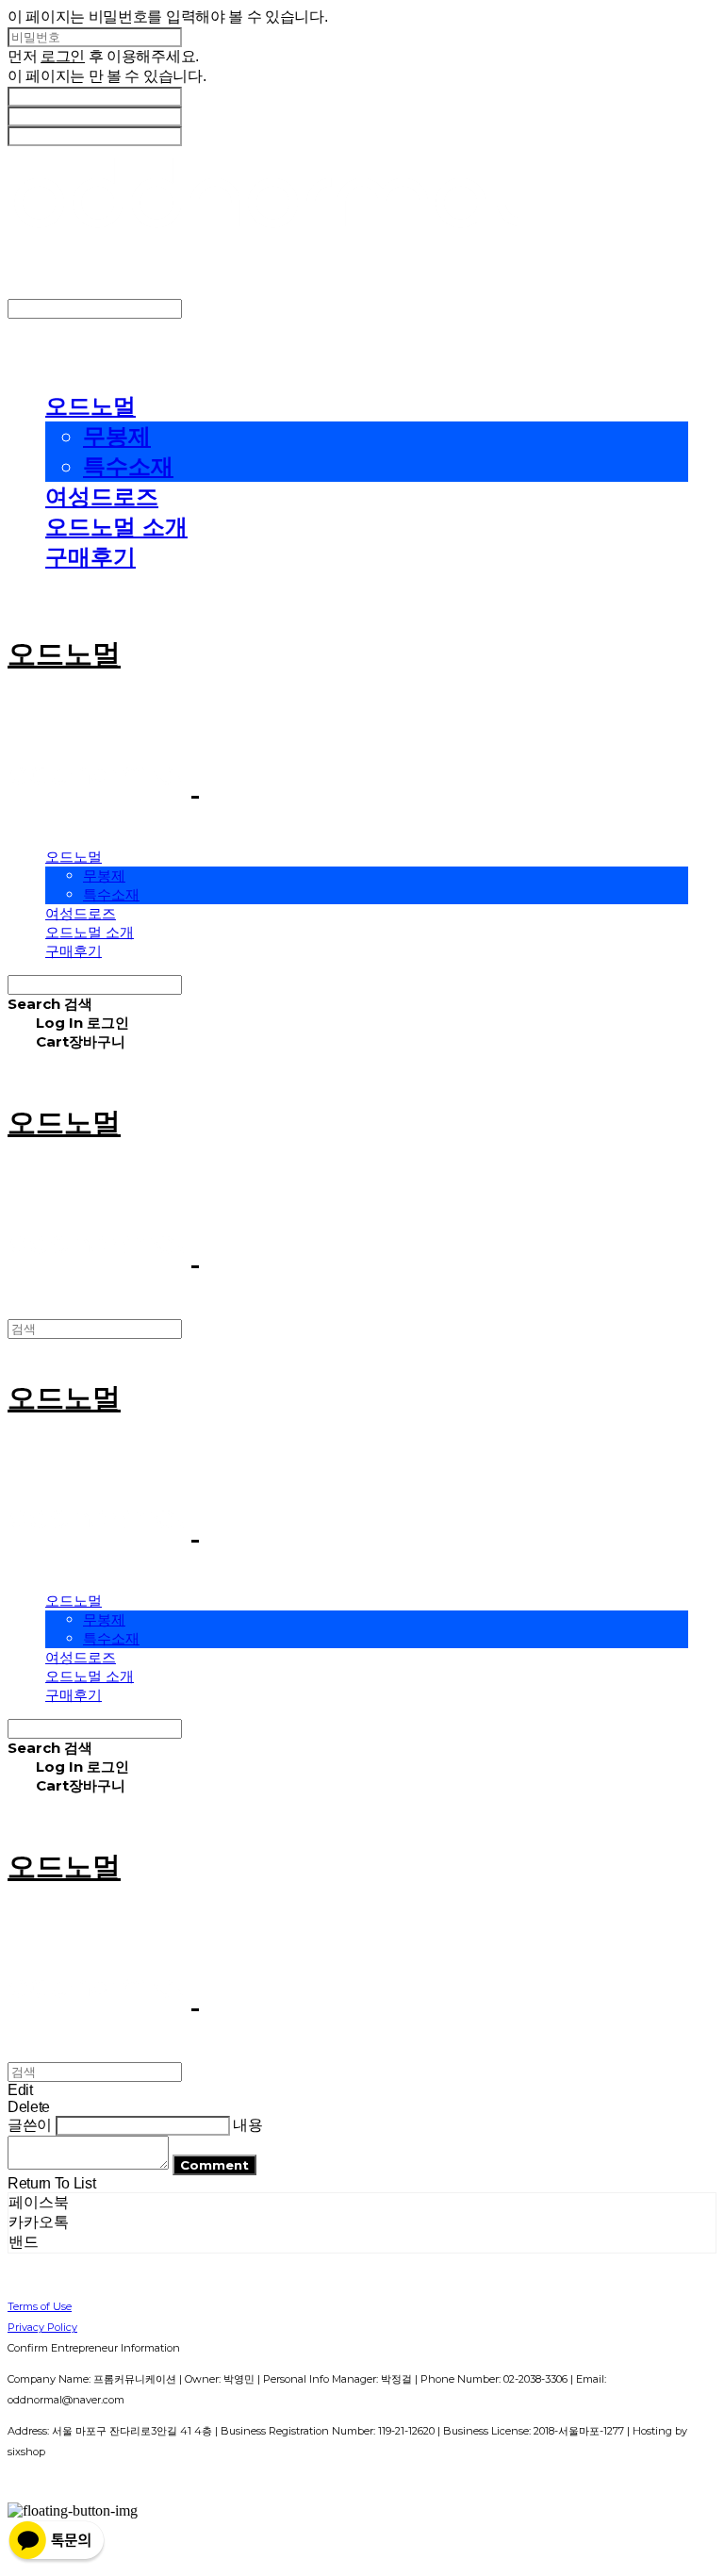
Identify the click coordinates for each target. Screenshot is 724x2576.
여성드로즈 (102, 496)
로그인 (63, 56)
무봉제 (117, 436)
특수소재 (128, 466)
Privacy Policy (42, 2327)
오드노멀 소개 (116, 527)
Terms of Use (40, 2306)
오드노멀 (90, 406)
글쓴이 (30, 2125)
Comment (214, 2165)
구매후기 (90, 557)
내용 (247, 2125)
